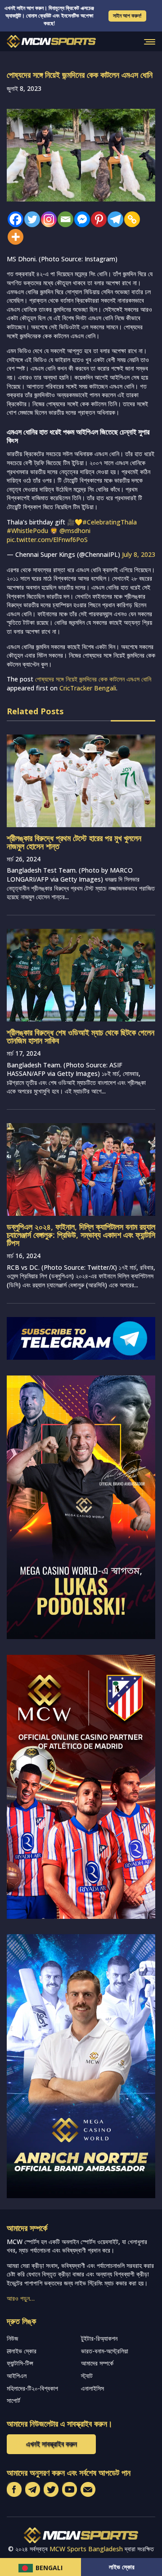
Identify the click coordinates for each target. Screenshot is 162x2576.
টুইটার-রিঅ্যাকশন (99, 2338)
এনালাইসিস (92, 2388)
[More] (13, 237)
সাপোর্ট (13, 2400)
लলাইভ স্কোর (22, 2351)
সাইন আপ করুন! (127, 16)
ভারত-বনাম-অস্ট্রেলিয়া (105, 2351)
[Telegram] (113, 219)
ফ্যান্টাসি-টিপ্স (20, 2363)
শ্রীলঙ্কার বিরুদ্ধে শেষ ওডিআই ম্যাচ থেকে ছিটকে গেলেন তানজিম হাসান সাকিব (81, 1036)
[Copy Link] (130, 219)
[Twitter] (30, 219)
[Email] (63, 219)
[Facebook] (13, 219)
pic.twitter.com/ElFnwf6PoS (47, 540)
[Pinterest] (97, 219)
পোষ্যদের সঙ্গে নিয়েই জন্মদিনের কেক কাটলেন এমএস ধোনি (93, 679)
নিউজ (12, 2338)
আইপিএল (17, 2376)
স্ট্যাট (87, 2376)
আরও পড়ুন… (21, 2298)
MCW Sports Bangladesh (86, 2549)
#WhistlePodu (27, 531)
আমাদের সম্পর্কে (97, 2363)
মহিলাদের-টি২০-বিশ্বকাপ (32, 2388)
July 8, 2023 (139, 554)
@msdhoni (75, 531)
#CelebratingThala (110, 522)
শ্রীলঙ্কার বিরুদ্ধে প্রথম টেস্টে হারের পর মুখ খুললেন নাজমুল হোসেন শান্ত (74, 842)
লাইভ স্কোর (122, 2567)
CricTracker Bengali (88, 688)
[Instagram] (47, 219)
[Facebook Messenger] (80, 219)
